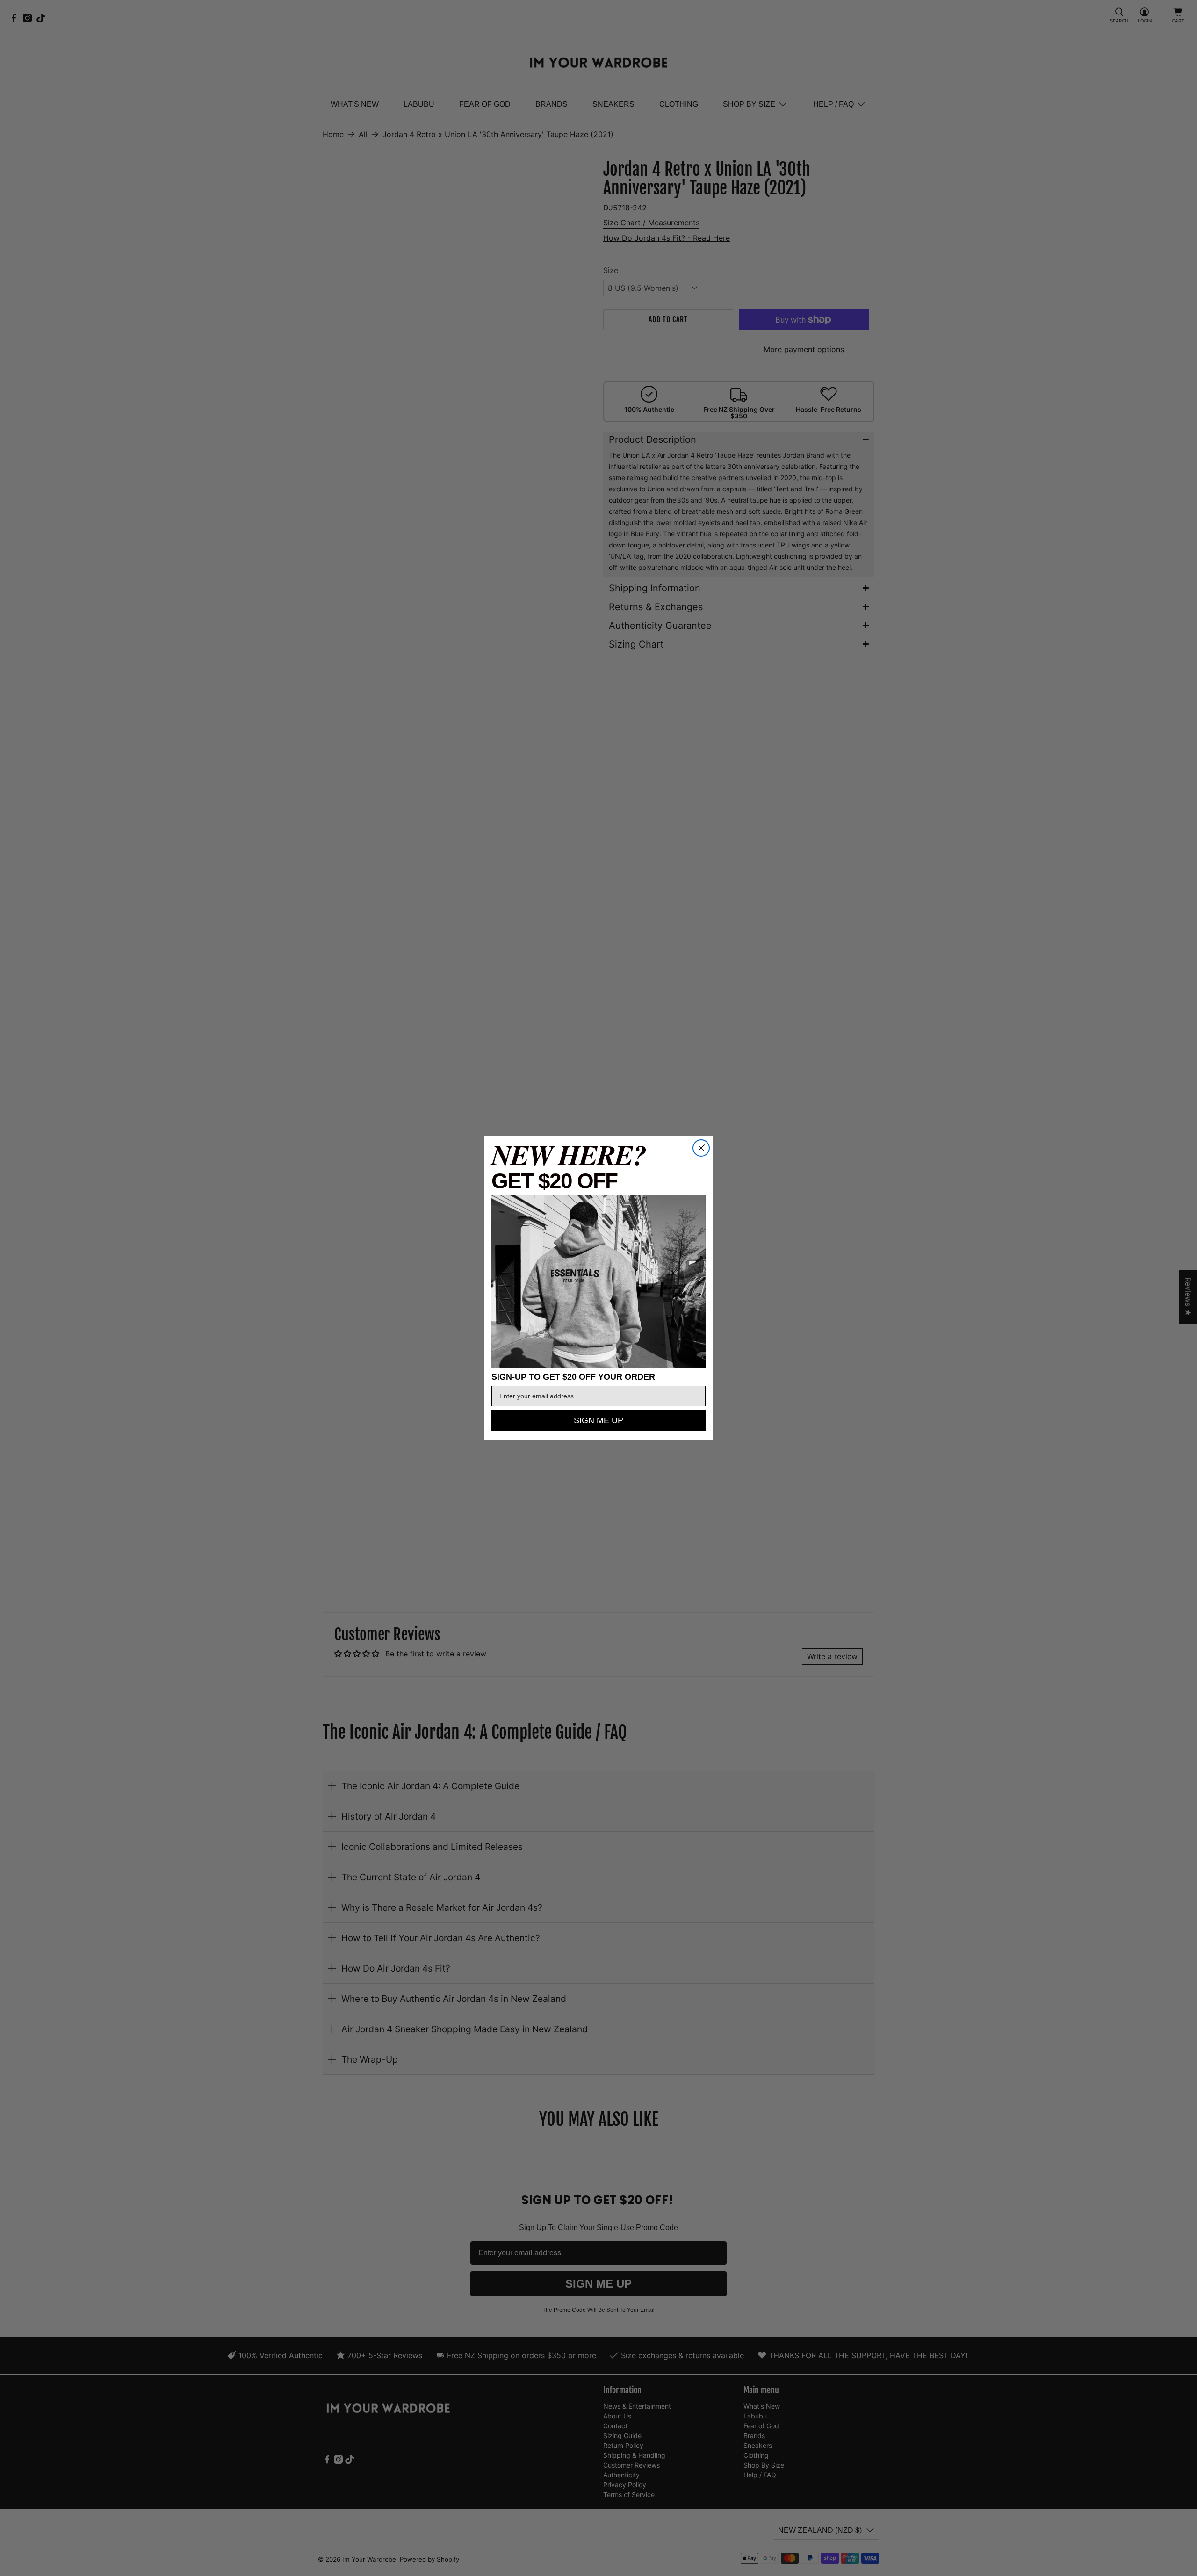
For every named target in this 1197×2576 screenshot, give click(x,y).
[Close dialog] (701, 1148)
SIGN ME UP (598, 1420)
